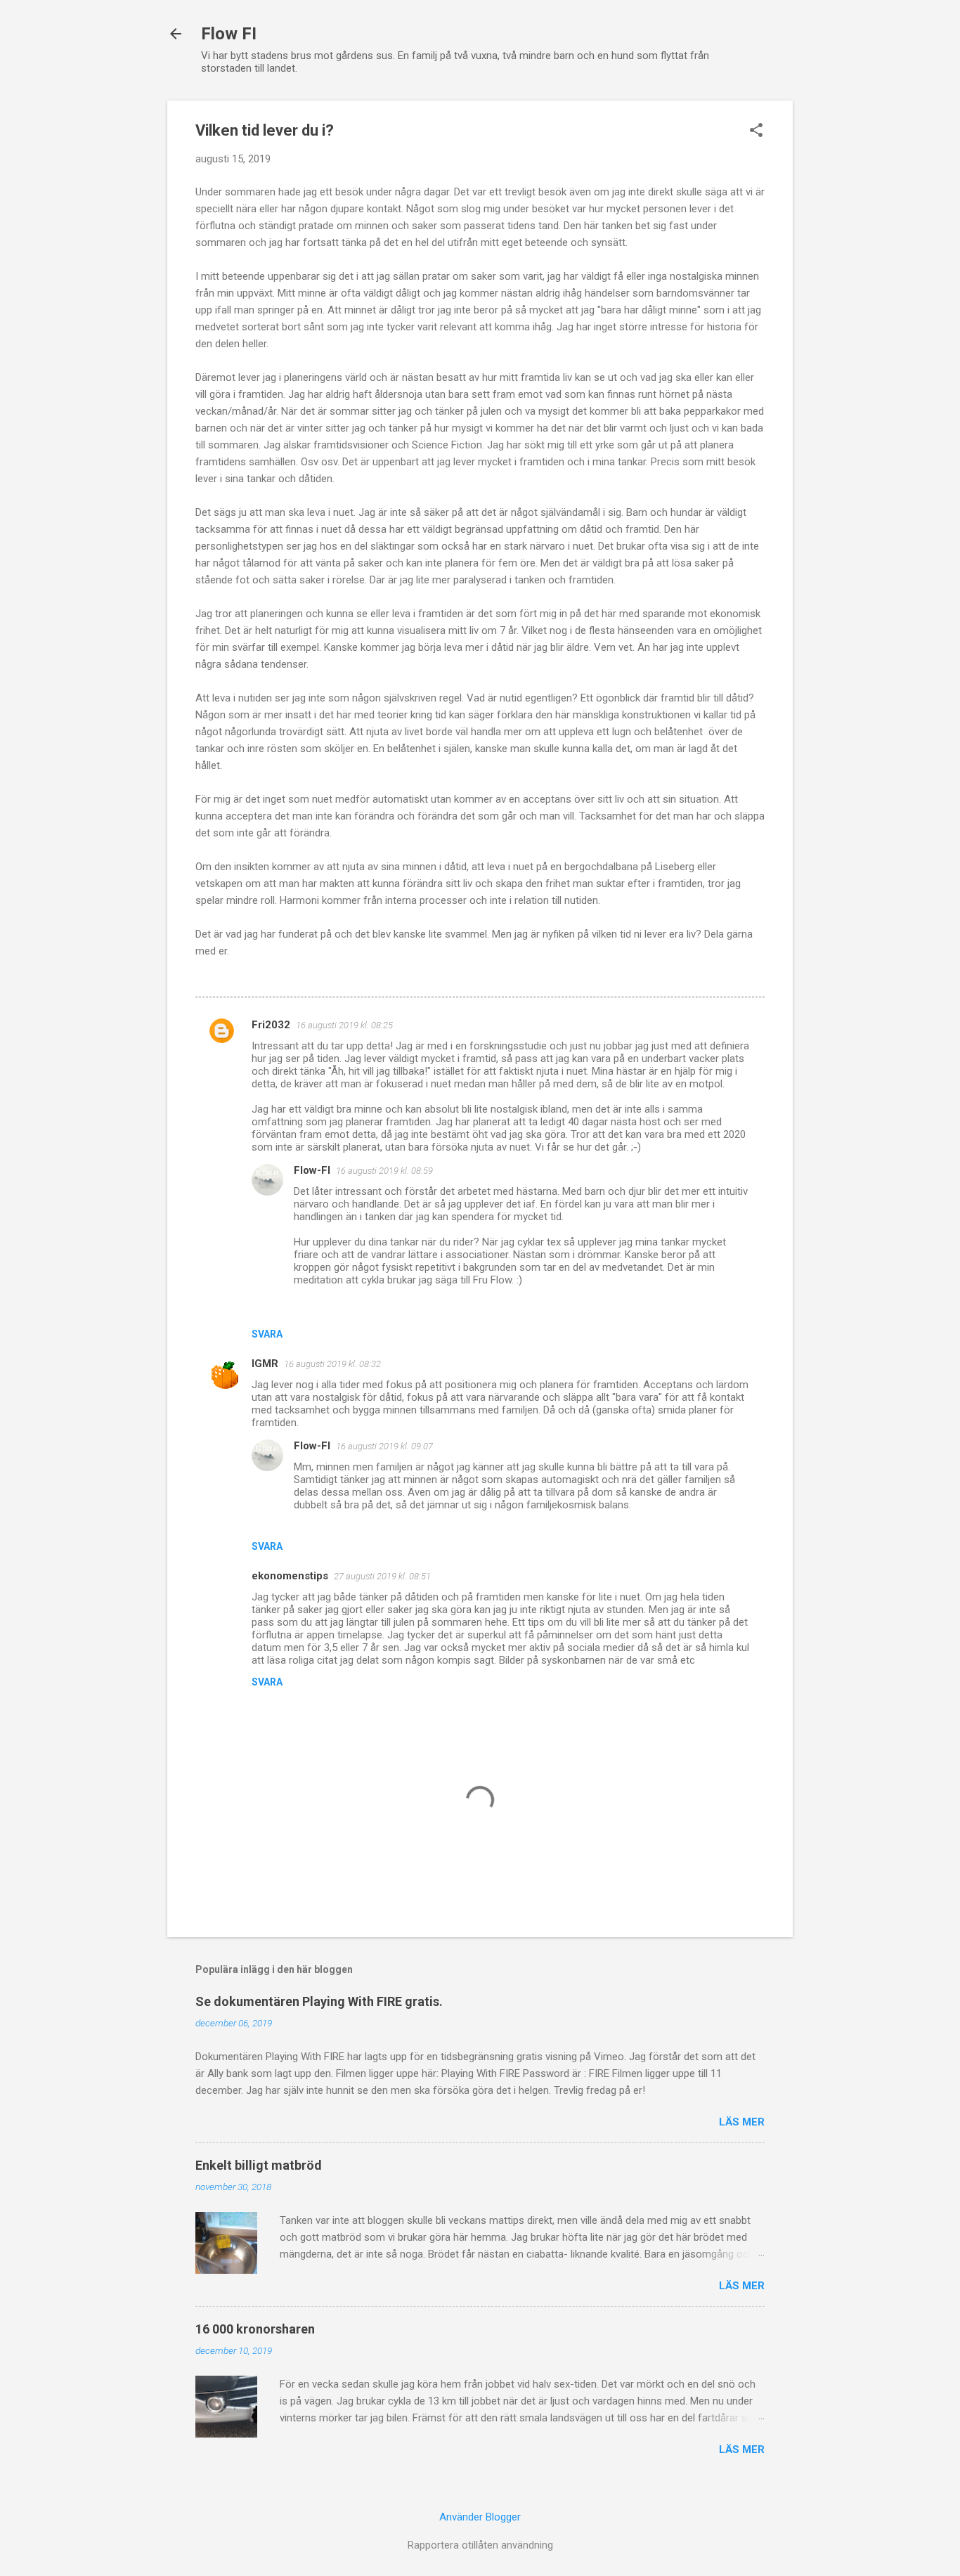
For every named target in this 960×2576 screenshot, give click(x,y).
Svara (267, 1334)
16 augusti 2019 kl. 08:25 (344, 1025)
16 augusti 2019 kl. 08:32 (332, 1364)
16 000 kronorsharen (255, 2329)
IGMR (265, 1364)
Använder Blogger (480, 2517)
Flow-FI (312, 1170)
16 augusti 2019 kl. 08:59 (384, 1171)
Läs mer (742, 2122)
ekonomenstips (290, 1576)
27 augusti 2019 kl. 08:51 (382, 1576)
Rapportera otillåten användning (480, 2545)
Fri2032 (271, 1025)
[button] (756, 131)
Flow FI (229, 34)
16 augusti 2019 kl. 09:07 (384, 1446)
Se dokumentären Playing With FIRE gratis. (319, 2001)
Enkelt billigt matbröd (259, 2165)
